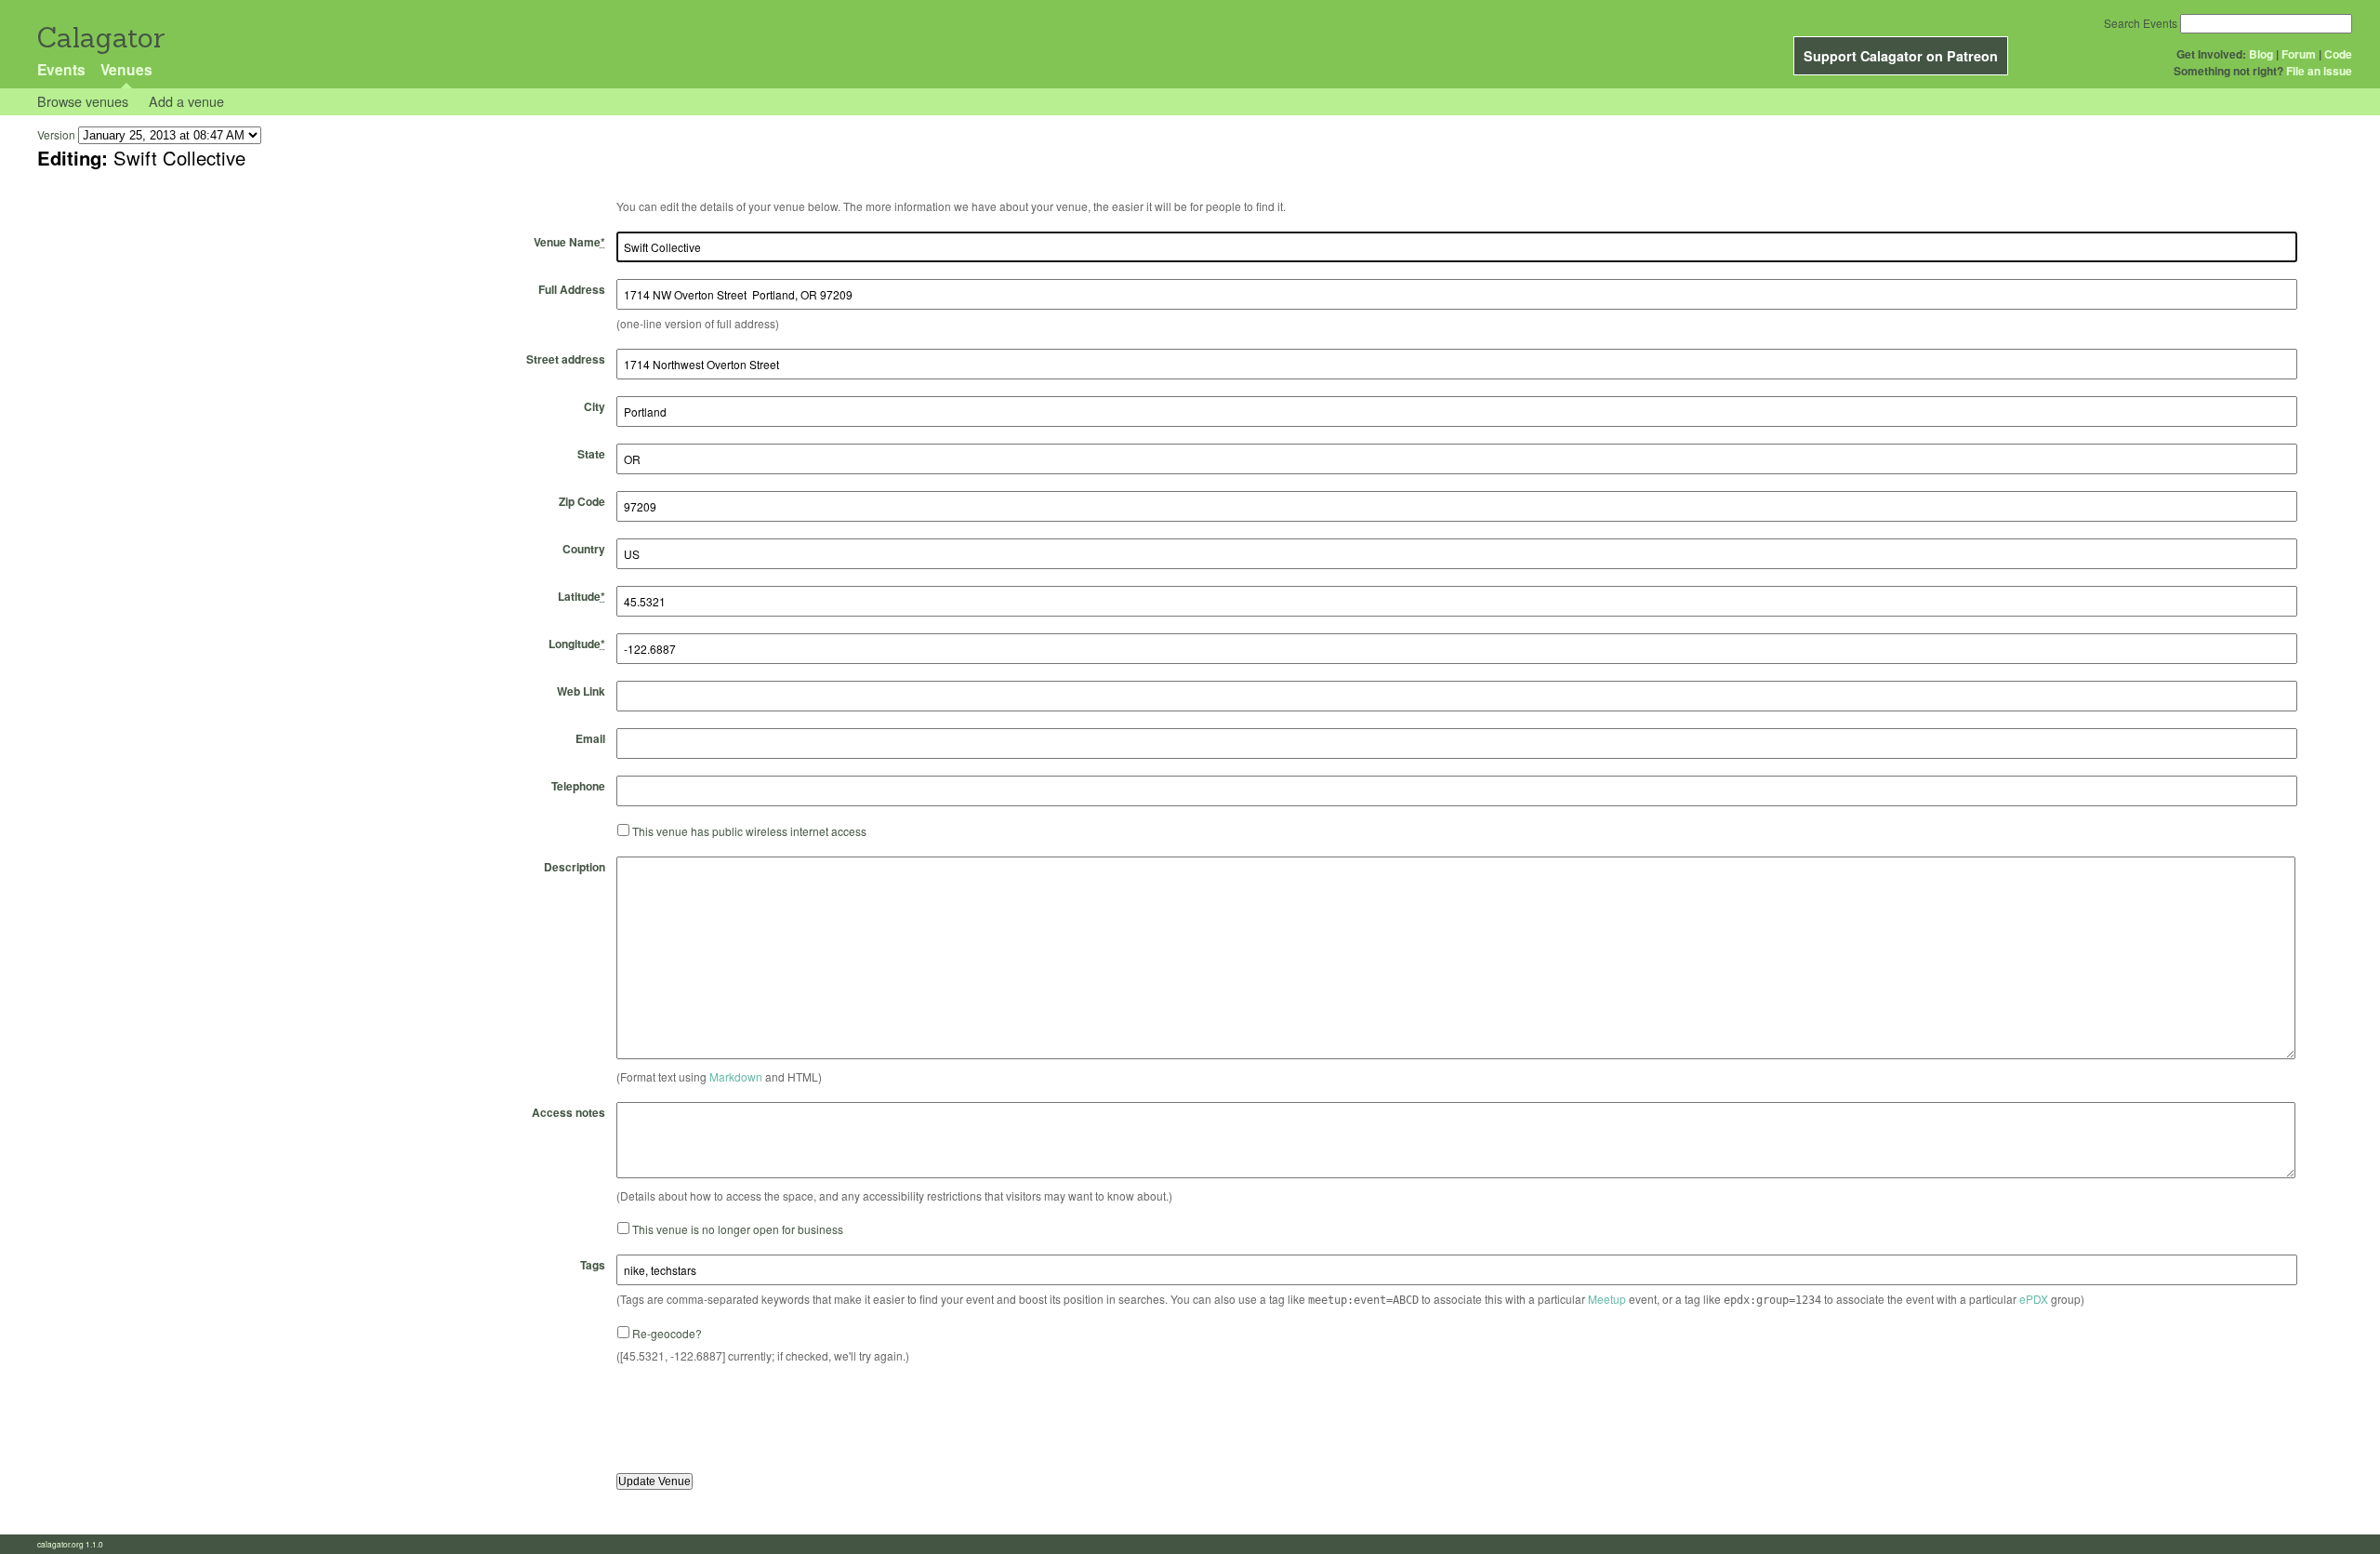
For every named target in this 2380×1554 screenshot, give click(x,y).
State (591, 454)
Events (61, 69)
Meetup (1607, 1299)
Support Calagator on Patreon (1901, 56)
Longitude (577, 644)
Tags (593, 1265)
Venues (126, 69)
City (595, 406)
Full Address (572, 289)
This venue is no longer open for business (738, 1229)
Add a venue (186, 101)
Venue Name (569, 242)
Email (590, 738)
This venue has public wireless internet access (749, 831)
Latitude (582, 596)
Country (584, 549)
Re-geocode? (667, 1333)
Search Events (2141, 23)
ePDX (2034, 1299)
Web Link (581, 691)
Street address (566, 359)
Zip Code (582, 501)
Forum (2299, 54)
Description (575, 867)
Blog (2261, 54)
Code (2338, 54)
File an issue (2319, 71)
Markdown (736, 1076)
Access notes (569, 1112)
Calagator (100, 38)
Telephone (578, 786)
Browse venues (83, 101)
